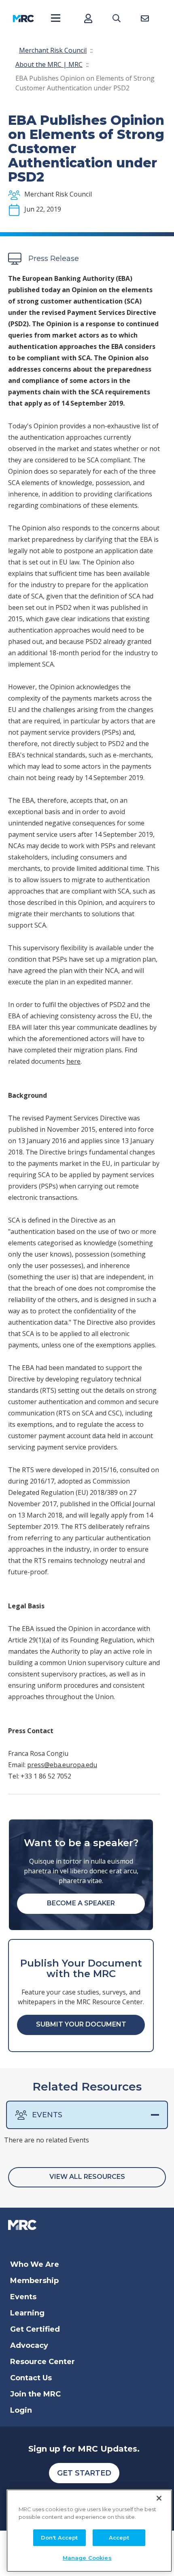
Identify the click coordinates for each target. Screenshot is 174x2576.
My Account (88, 18)
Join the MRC (35, 2394)
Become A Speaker (81, 1903)
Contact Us (31, 2378)
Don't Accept (59, 2538)
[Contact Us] (145, 18)
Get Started (84, 2473)
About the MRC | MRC (49, 64)
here (73, 1061)
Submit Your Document (81, 2024)
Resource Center (42, 2362)
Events (47, 2115)
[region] (89, 2531)
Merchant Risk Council (53, 50)
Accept (119, 2538)
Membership (34, 2281)
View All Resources (87, 2177)
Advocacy (29, 2345)
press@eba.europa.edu (62, 1765)
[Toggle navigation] (56, 18)
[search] (116, 18)
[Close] (159, 2498)
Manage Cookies (87, 2558)
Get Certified (35, 2329)
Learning (27, 2313)
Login (21, 2410)
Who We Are (35, 2264)
